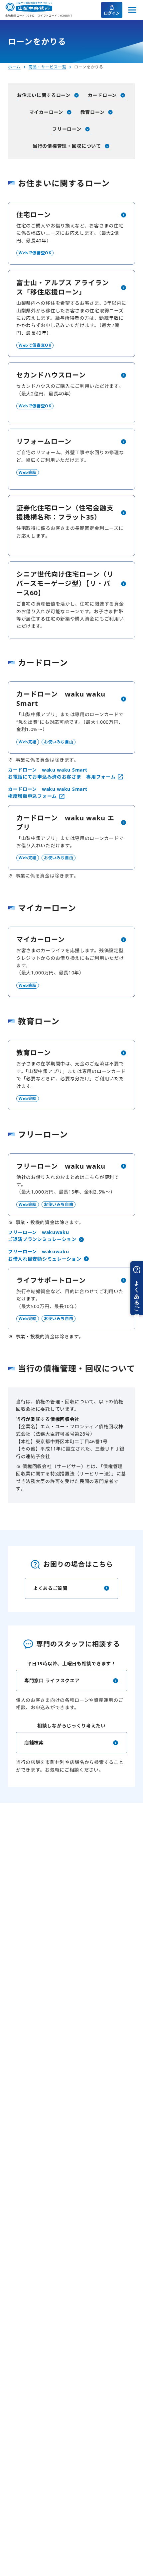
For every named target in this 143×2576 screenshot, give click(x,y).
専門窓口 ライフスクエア (52, 1680)
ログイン (112, 13)
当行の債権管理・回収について (67, 146)
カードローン (102, 95)
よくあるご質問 (50, 1588)
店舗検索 (34, 1743)
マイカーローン (46, 112)
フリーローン (67, 129)
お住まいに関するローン (44, 95)
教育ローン (93, 112)
